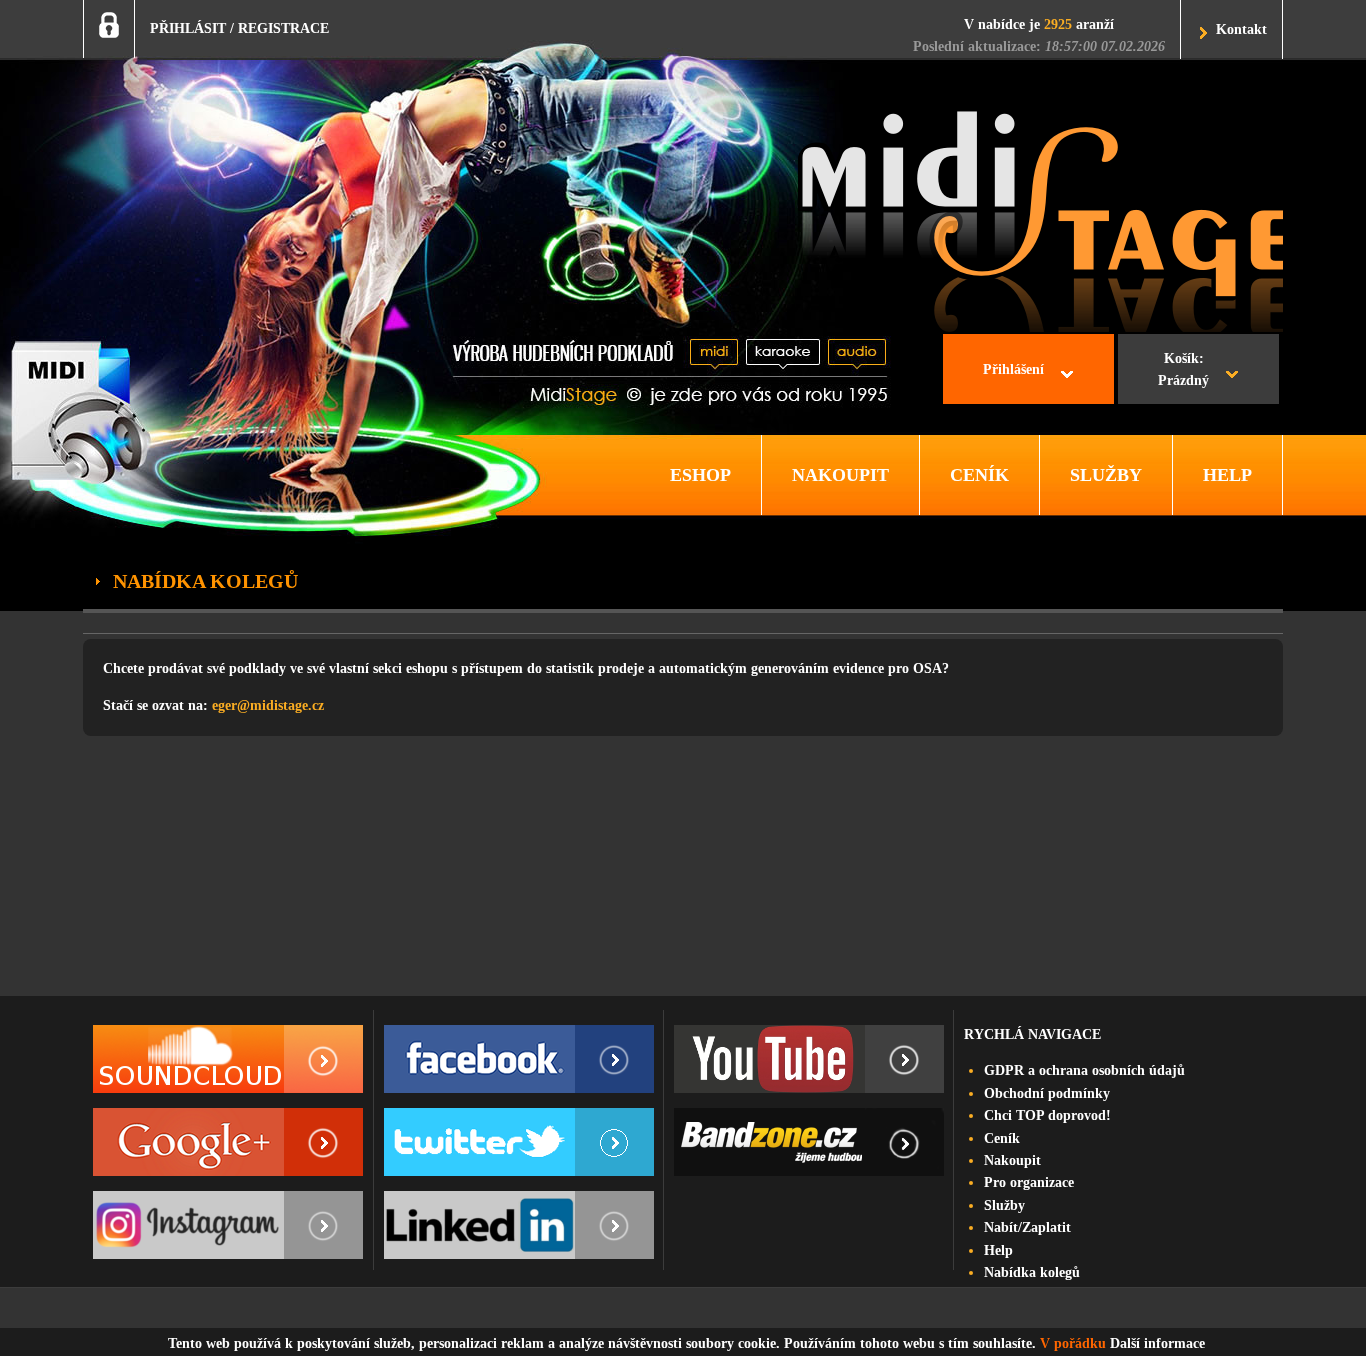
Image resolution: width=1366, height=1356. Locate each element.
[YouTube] (809, 1059)
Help (998, 1250)
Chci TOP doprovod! (1047, 1115)
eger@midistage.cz (268, 705)
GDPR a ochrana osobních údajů (1084, 1070)
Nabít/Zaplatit (1027, 1227)
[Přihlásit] (109, 25)
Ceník (1002, 1138)
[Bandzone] (809, 1142)
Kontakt (1241, 29)
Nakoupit (1012, 1160)
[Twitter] (519, 1142)
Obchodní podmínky (1047, 1093)
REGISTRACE (283, 28)
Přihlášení (1013, 369)
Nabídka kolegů (1032, 1272)
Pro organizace (1029, 1182)
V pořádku (1073, 1343)
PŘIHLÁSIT (188, 28)
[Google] (228, 1142)
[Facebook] (519, 1059)
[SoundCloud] (228, 1059)
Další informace (1157, 1343)
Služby (1004, 1205)
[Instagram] (228, 1225)
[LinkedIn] (519, 1225)
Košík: (1183, 369)
